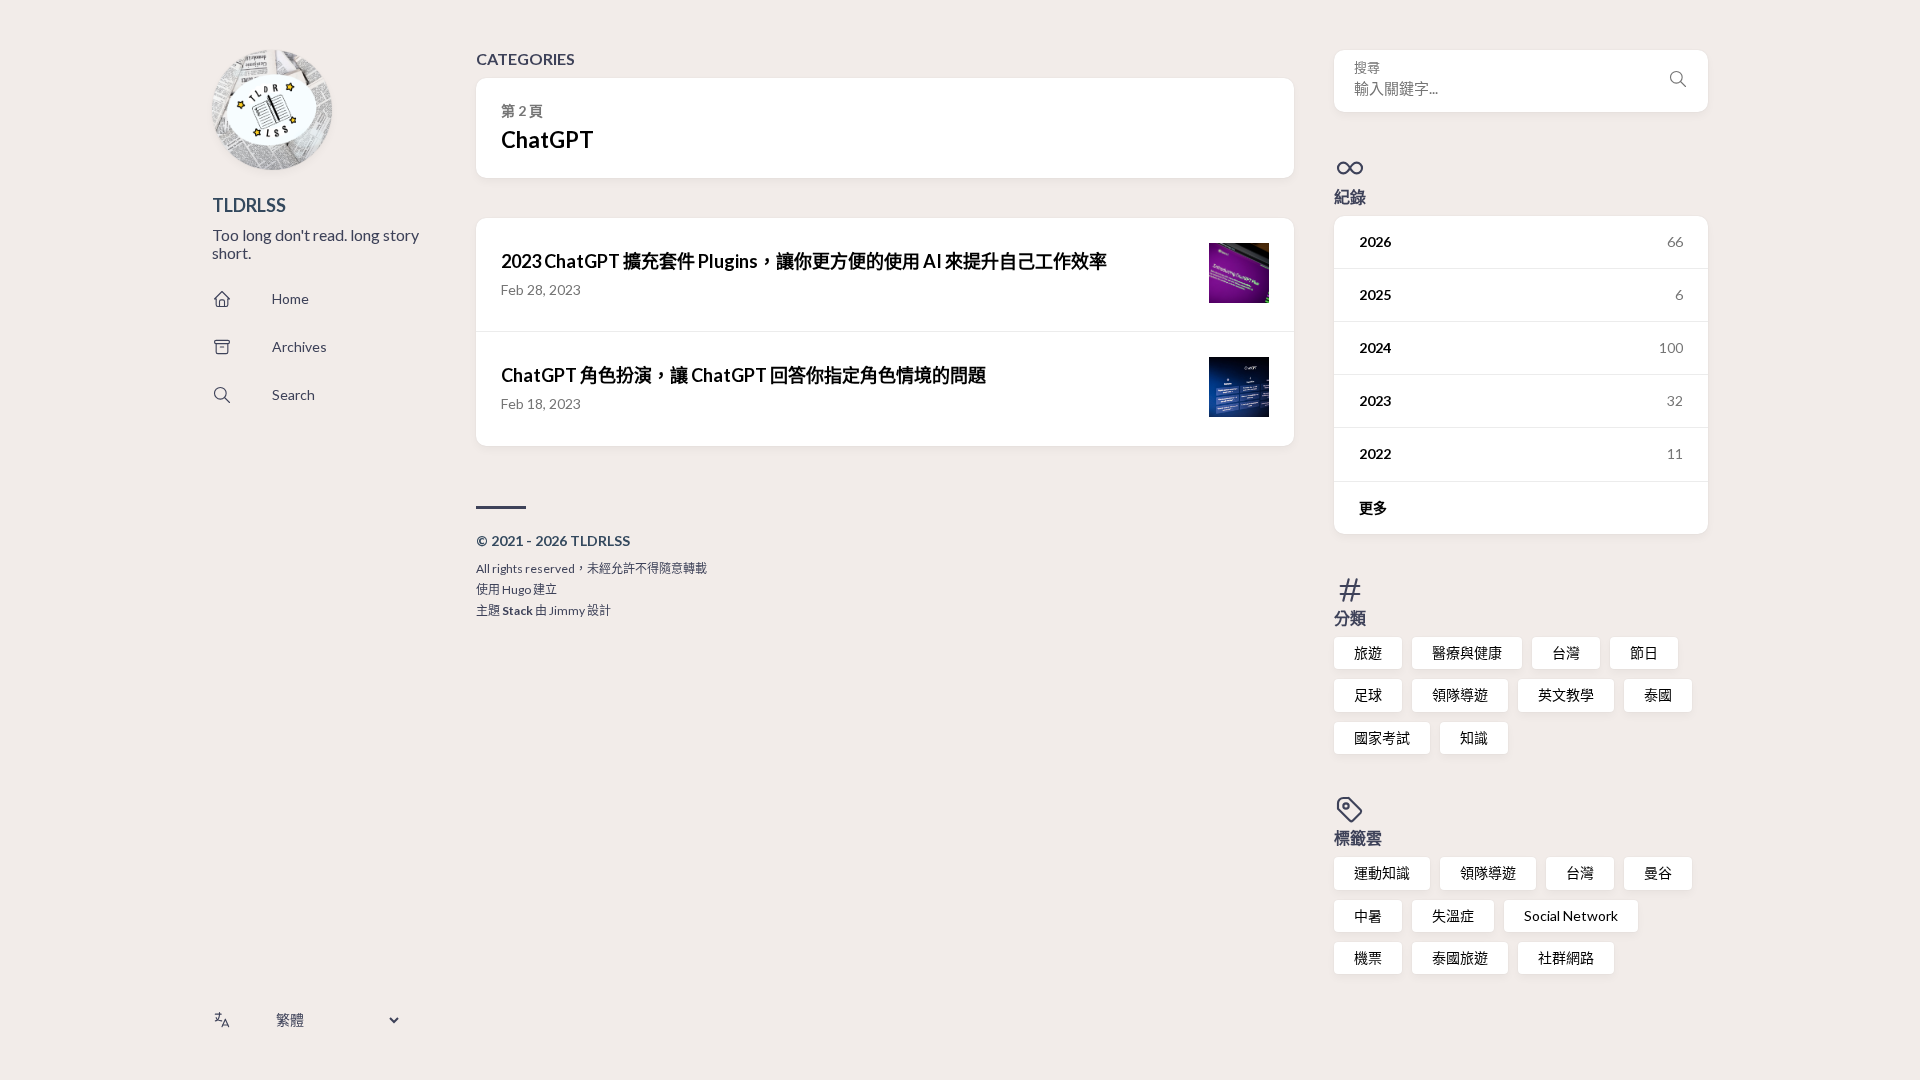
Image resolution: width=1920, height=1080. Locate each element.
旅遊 (1368, 652)
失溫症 (1453, 915)
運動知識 (1382, 872)
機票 (1368, 957)
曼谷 (1658, 872)
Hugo (516, 589)
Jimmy (567, 610)
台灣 (1566, 652)
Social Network (1571, 915)
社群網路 (1566, 957)
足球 (1368, 694)
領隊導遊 (1460, 694)
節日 (1644, 652)
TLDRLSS (249, 205)
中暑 (1368, 915)
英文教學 (1566, 694)
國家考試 (1382, 737)
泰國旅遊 (1460, 957)
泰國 (1658, 694)
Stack (517, 610)
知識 (1474, 737)
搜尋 (1367, 67)
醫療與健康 (1467, 652)
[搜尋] (1678, 81)
